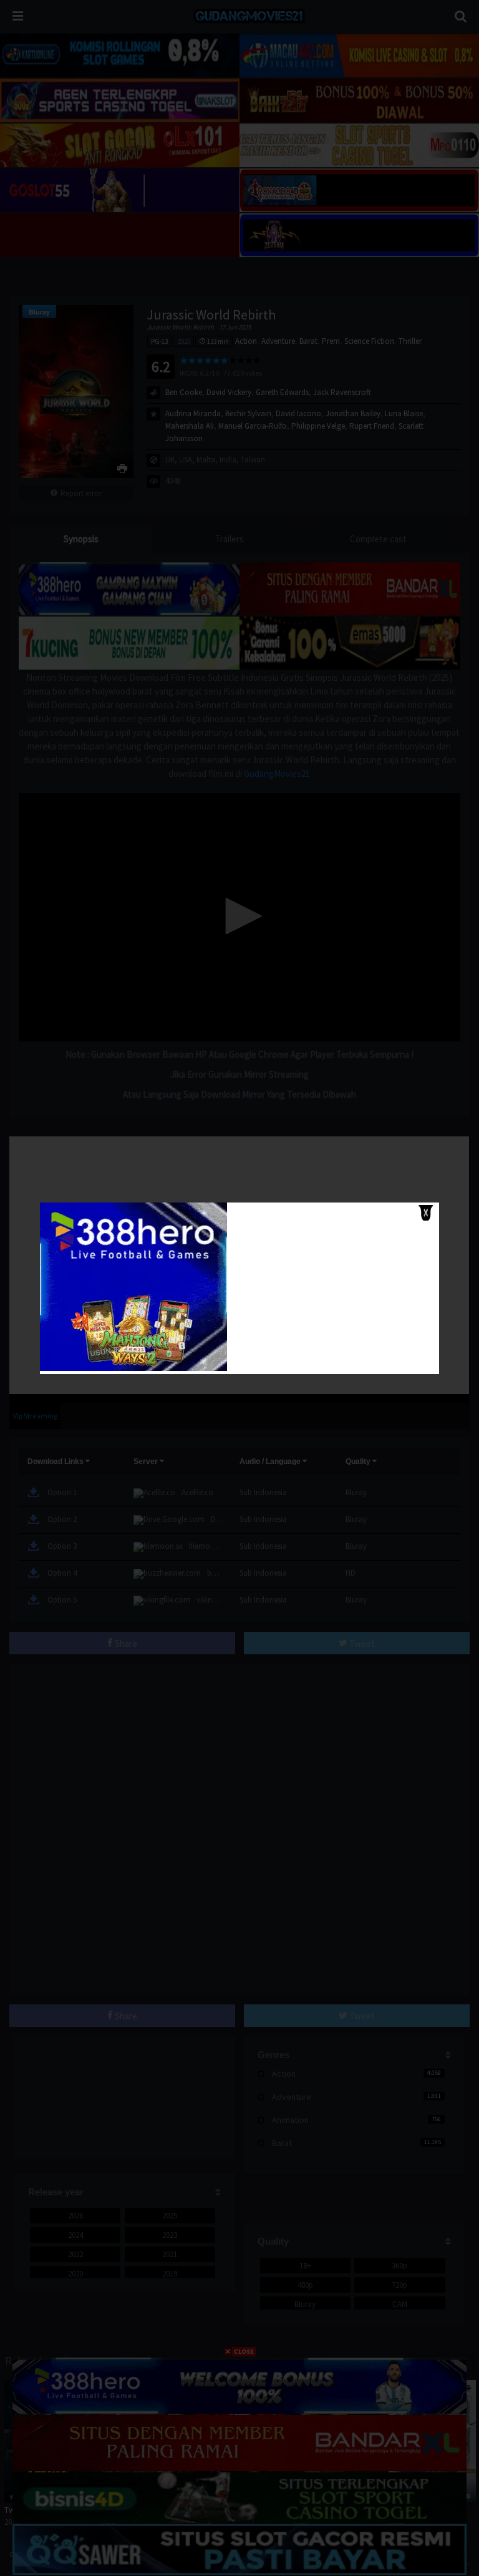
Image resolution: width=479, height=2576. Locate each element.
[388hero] (133, 1368)
